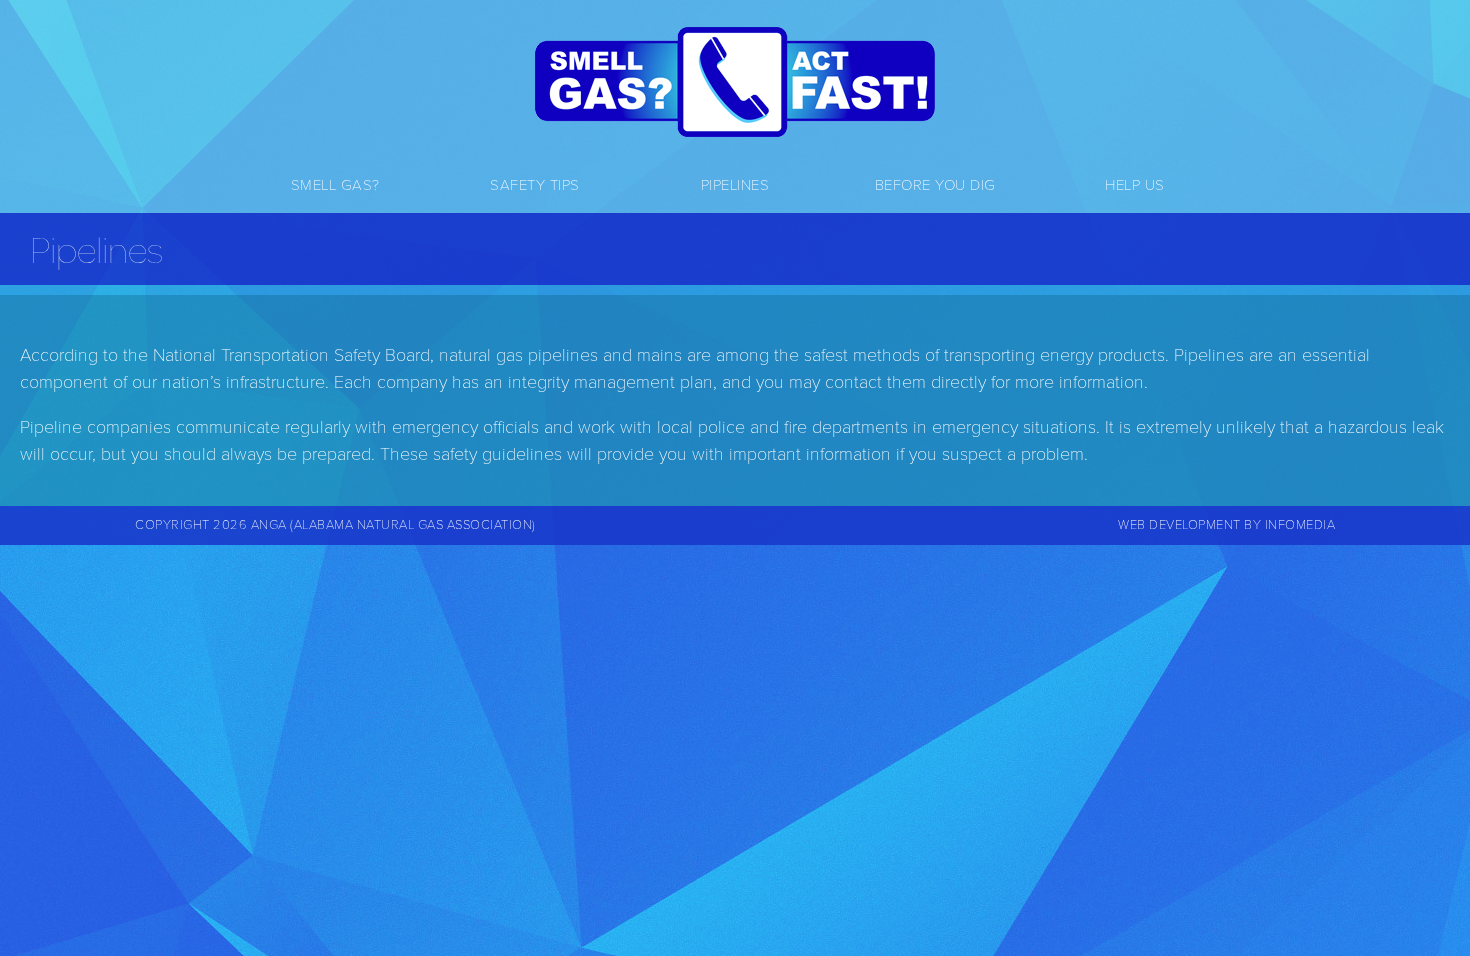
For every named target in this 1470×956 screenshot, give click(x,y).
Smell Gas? (335, 185)
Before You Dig (935, 185)
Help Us (1135, 185)
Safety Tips (535, 185)
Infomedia (1300, 525)
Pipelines (735, 185)
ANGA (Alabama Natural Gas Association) (393, 525)
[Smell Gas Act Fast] (735, 82)
